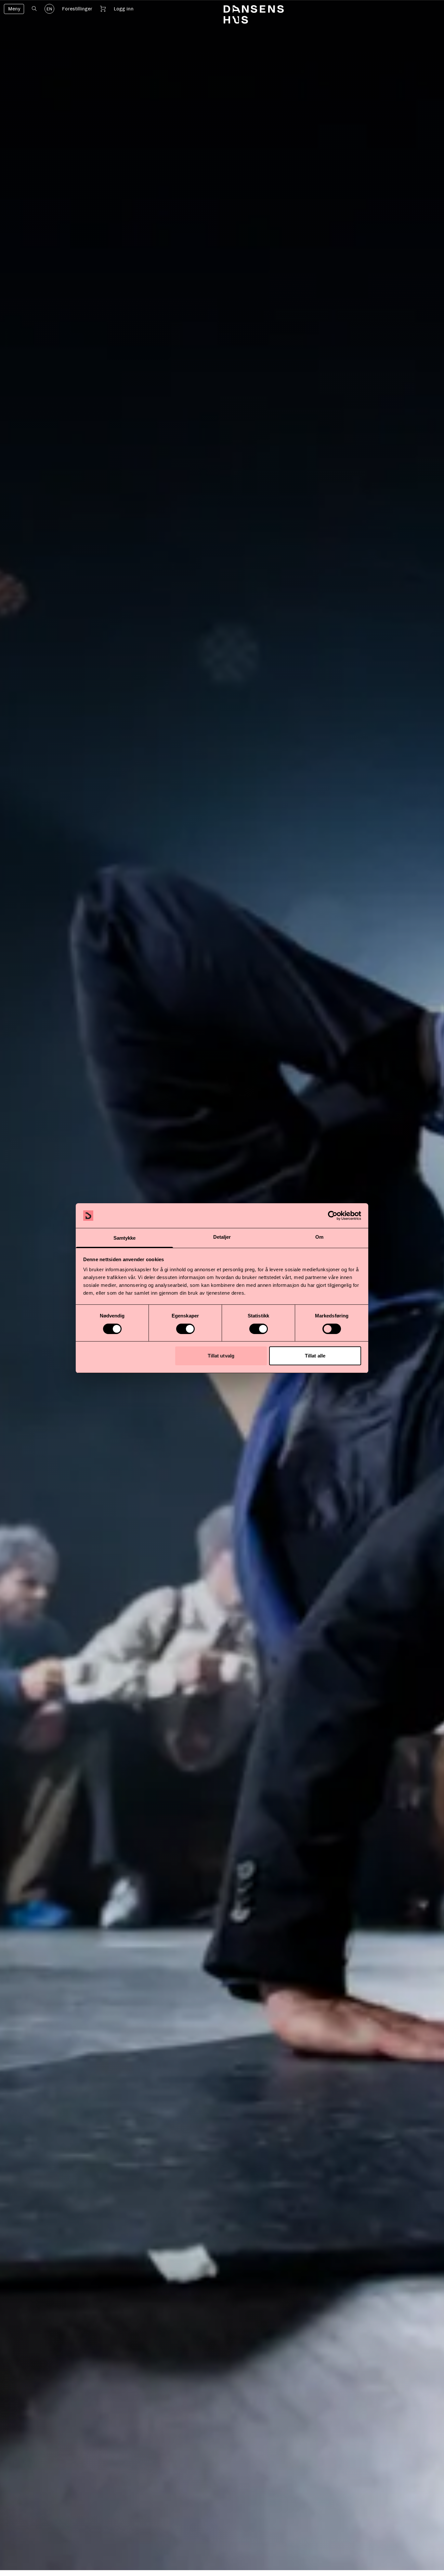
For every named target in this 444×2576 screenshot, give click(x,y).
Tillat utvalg (221, 1356)
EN (49, 9)
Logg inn (124, 9)
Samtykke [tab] (125, 1238)
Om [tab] (319, 1237)
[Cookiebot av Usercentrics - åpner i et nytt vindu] (333, 1216)
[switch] (185, 1329)
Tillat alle (315, 1356)
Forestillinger (77, 9)
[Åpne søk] (34, 9)
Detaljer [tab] (222, 1237)
